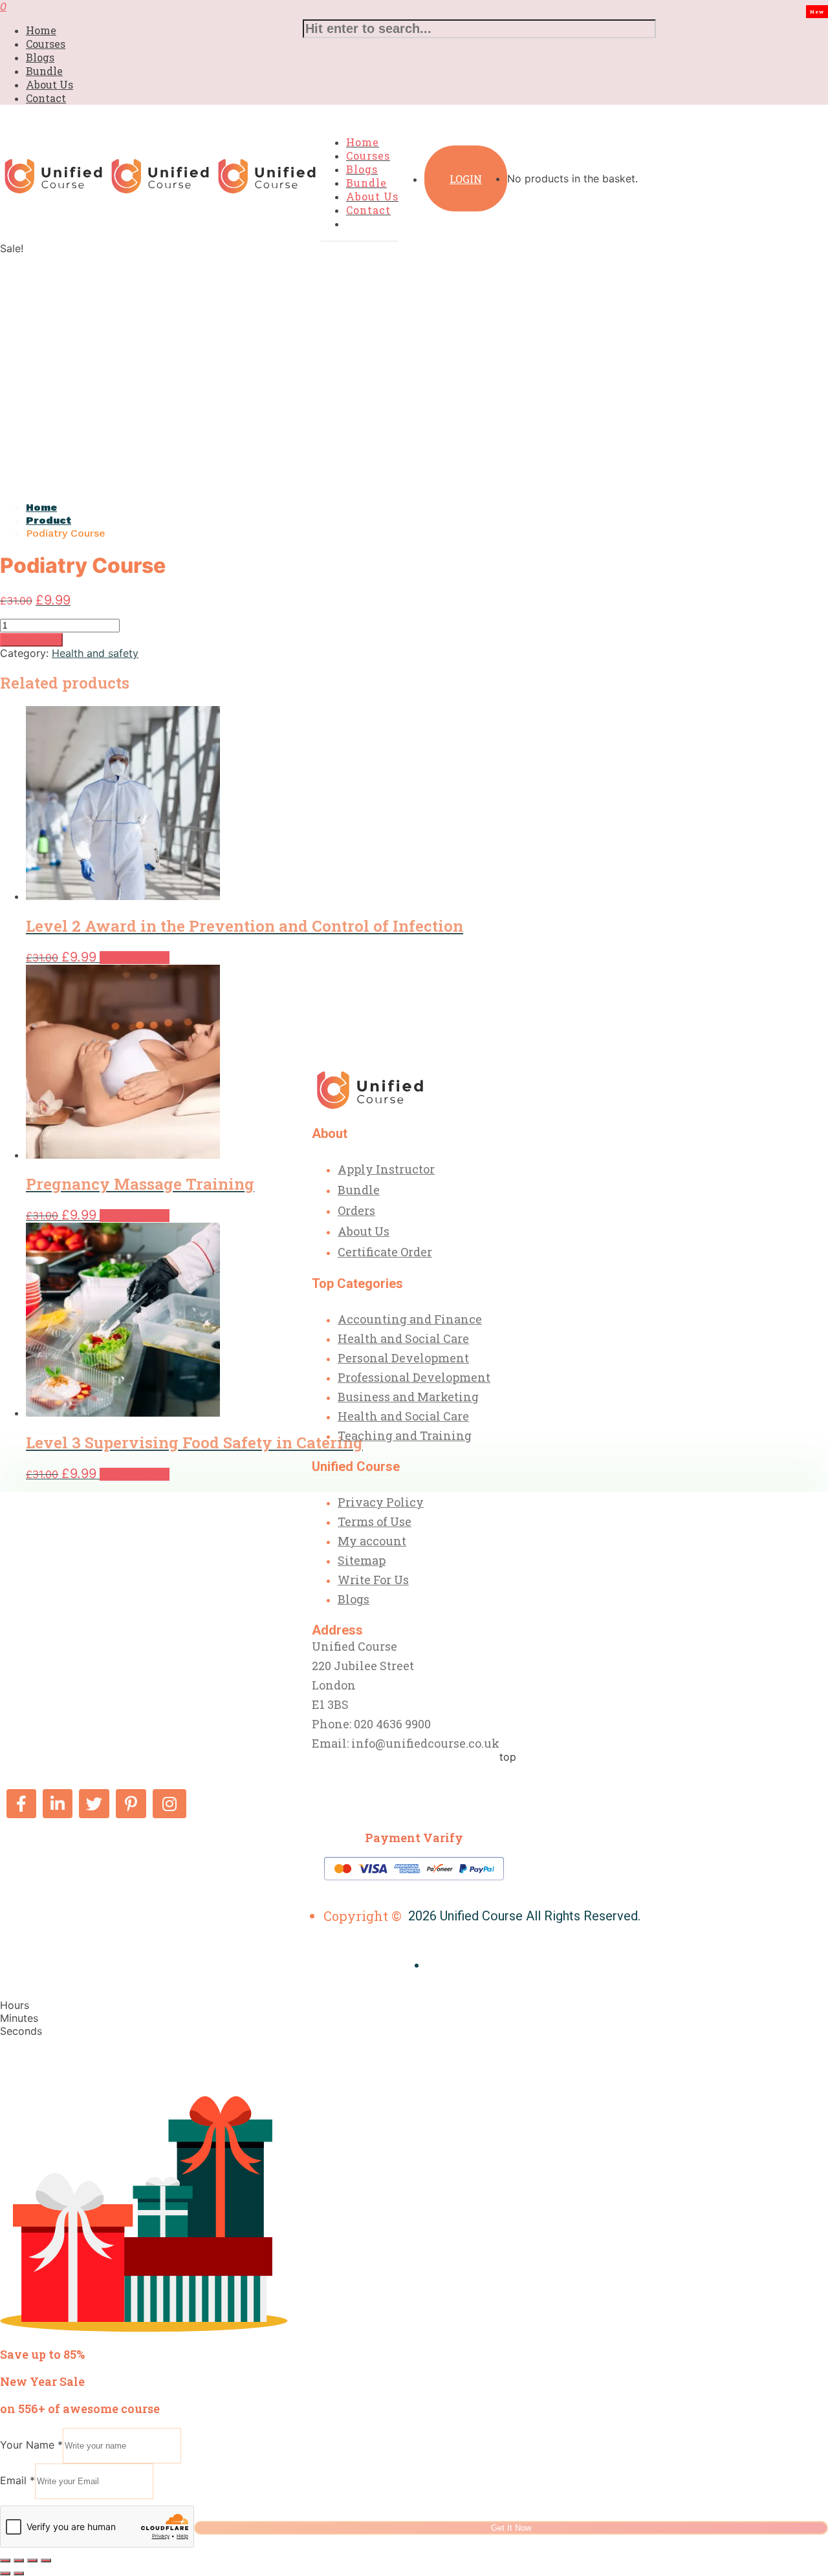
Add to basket (31, 640)
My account (372, 1541)
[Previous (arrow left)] (5, 2573)
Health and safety (95, 653)
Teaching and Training (405, 1435)
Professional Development (414, 1377)
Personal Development (403, 1358)
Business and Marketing (408, 1397)
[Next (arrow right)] (19, 2573)
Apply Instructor (386, 1169)
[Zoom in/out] (5, 2560)
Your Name (31, 2445)
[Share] (32, 2560)
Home (41, 30)
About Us (49, 84)
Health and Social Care (403, 1338)
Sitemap (362, 1560)
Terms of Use (375, 1521)
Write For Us (373, 1580)
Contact (46, 98)
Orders (356, 1210)
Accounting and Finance (410, 1319)
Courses (46, 44)
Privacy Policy (381, 1502)
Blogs (40, 57)
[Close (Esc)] (46, 2560)
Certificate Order (385, 1252)
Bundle (44, 71)
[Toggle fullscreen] (19, 2560)
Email (17, 2480)
